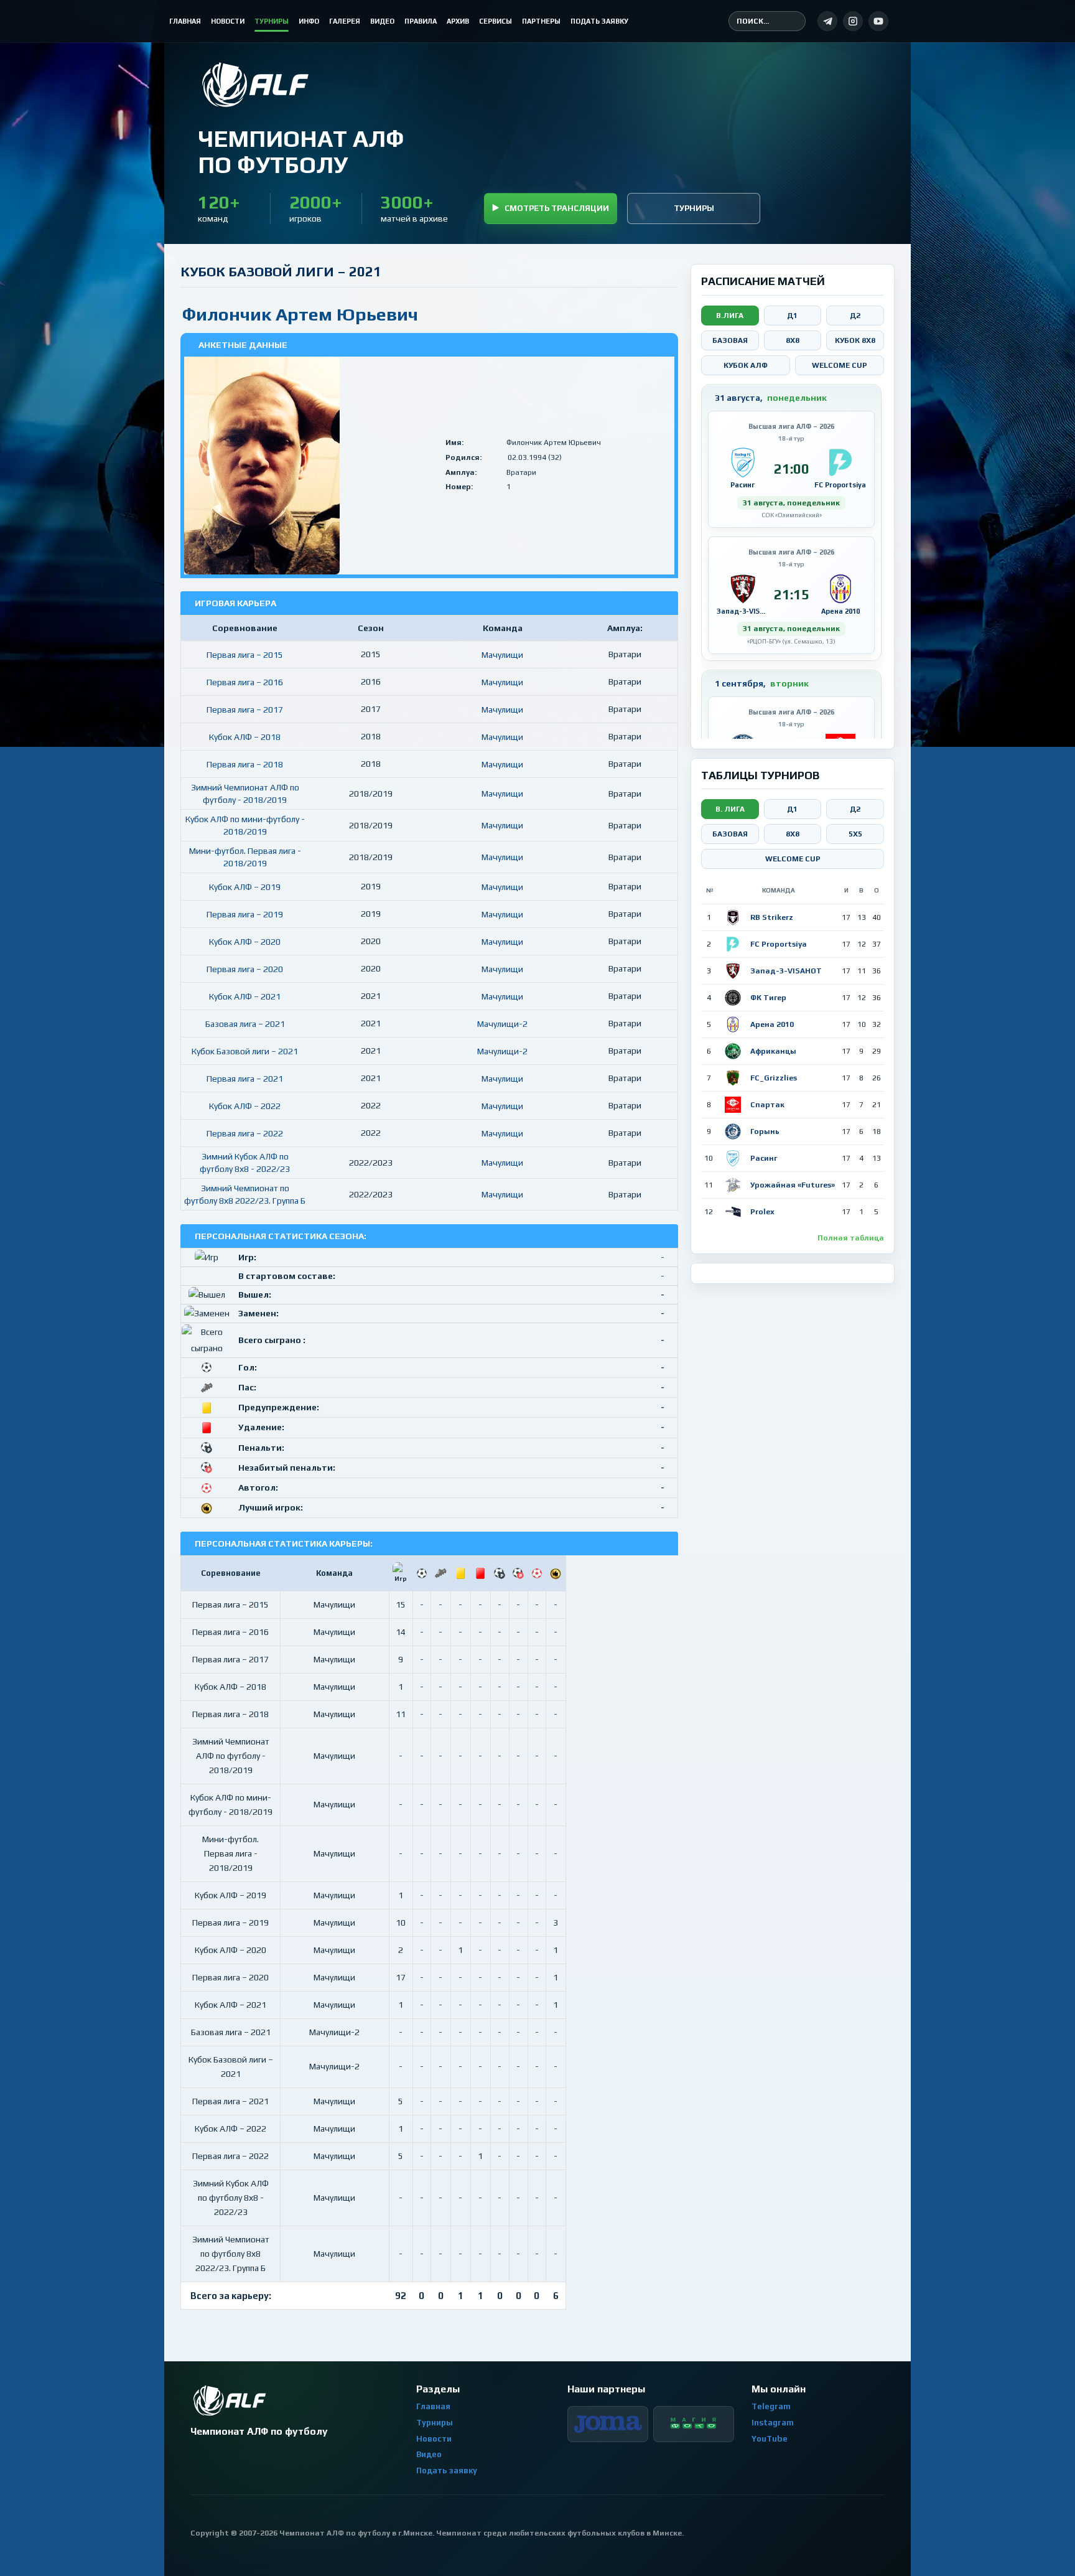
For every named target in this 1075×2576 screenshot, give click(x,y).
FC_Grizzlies (774, 1078)
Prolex (762, 1212)
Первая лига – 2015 (245, 655)
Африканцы (773, 1051)
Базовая (730, 340)
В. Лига (730, 809)
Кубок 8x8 (855, 340)
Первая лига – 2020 (245, 969)
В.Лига (730, 316)
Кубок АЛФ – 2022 (245, 1106)
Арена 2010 (772, 1024)
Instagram (773, 2423)
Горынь (765, 1131)
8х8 (793, 834)
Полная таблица (851, 1238)
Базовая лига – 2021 (245, 1024)
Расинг (764, 1158)
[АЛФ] (300, 85)
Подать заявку (447, 2471)
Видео (429, 2454)
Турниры (694, 208)
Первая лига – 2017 (245, 710)
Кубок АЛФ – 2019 (245, 887)
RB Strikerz (772, 917)
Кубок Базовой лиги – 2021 (245, 1051)
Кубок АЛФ (746, 365)
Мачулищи (502, 655)
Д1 (792, 316)
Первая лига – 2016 (245, 682)
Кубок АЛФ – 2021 (245, 996)
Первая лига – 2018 (245, 764)
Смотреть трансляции (557, 208)
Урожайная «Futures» (793, 1185)
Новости (434, 2439)
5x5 (855, 834)
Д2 (855, 316)
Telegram (771, 2406)
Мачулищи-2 (502, 1024)
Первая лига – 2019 (245, 914)
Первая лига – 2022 (245, 1133)
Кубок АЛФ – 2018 (245, 737)
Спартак (767, 1105)
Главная (433, 2406)
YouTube (770, 2439)
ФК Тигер (768, 998)
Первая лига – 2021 (245, 1079)
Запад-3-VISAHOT (786, 971)
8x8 (793, 340)
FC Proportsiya (779, 944)
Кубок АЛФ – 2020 (245, 942)
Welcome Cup (840, 365)
